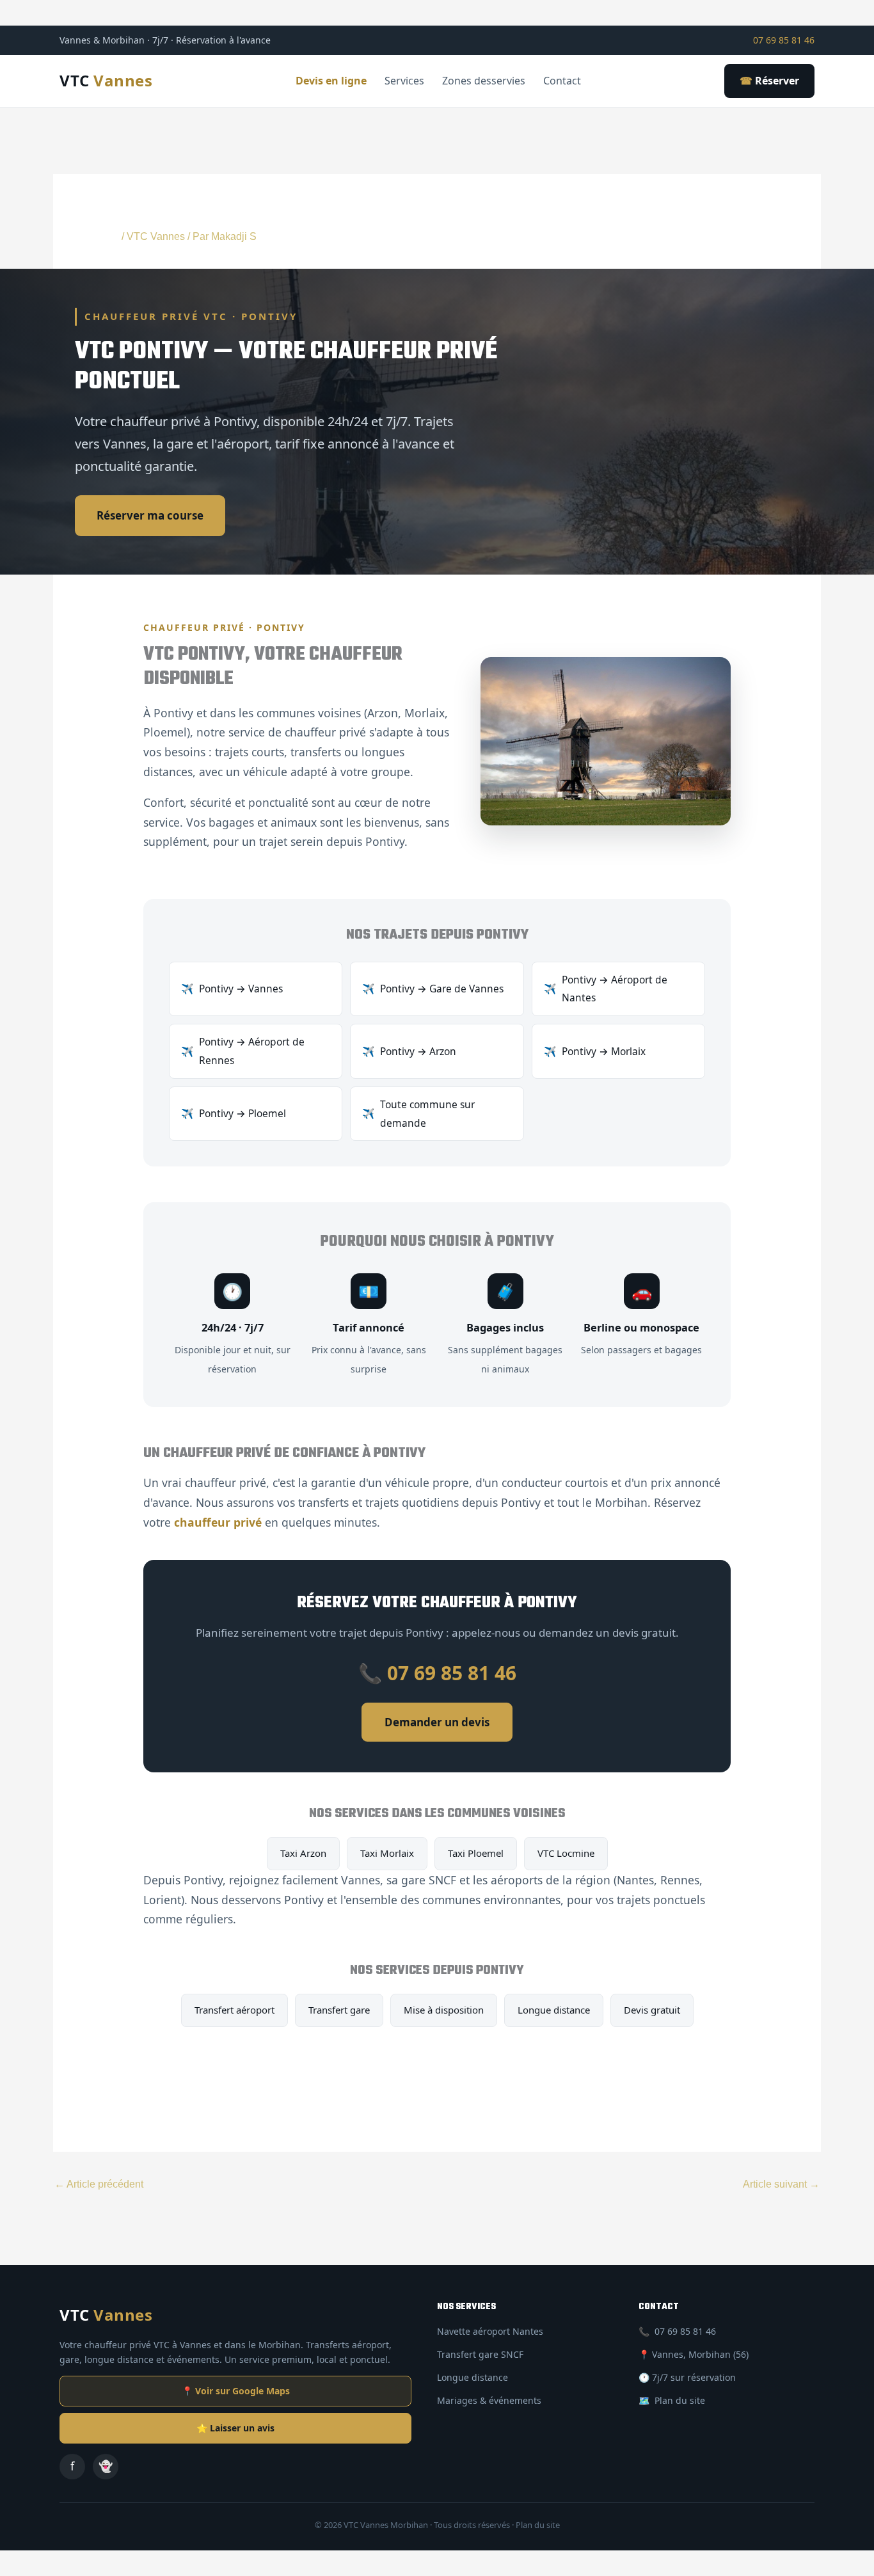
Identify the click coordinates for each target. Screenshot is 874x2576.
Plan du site (680, 2400)
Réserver (769, 81)
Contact (562, 81)
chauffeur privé (218, 1522)
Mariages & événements (489, 2400)
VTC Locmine (566, 1853)
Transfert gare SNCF (480, 2354)
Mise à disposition (444, 2010)
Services (404, 81)
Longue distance (554, 2010)
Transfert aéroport (234, 2010)
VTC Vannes (156, 236)
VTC (106, 80)
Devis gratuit (652, 2010)
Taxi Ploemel (476, 1853)
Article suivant (781, 2184)
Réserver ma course (150, 515)
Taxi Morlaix (387, 1853)
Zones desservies (484, 81)
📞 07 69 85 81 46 (437, 1673)
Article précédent (99, 2184)
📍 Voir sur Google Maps (236, 2391)
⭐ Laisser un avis (235, 2428)
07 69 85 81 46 (784, 40)
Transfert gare (339, 2010)
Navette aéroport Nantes (490, 2331)
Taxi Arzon (303, 1853)
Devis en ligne (331, 81)
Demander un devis (437, 1722)
